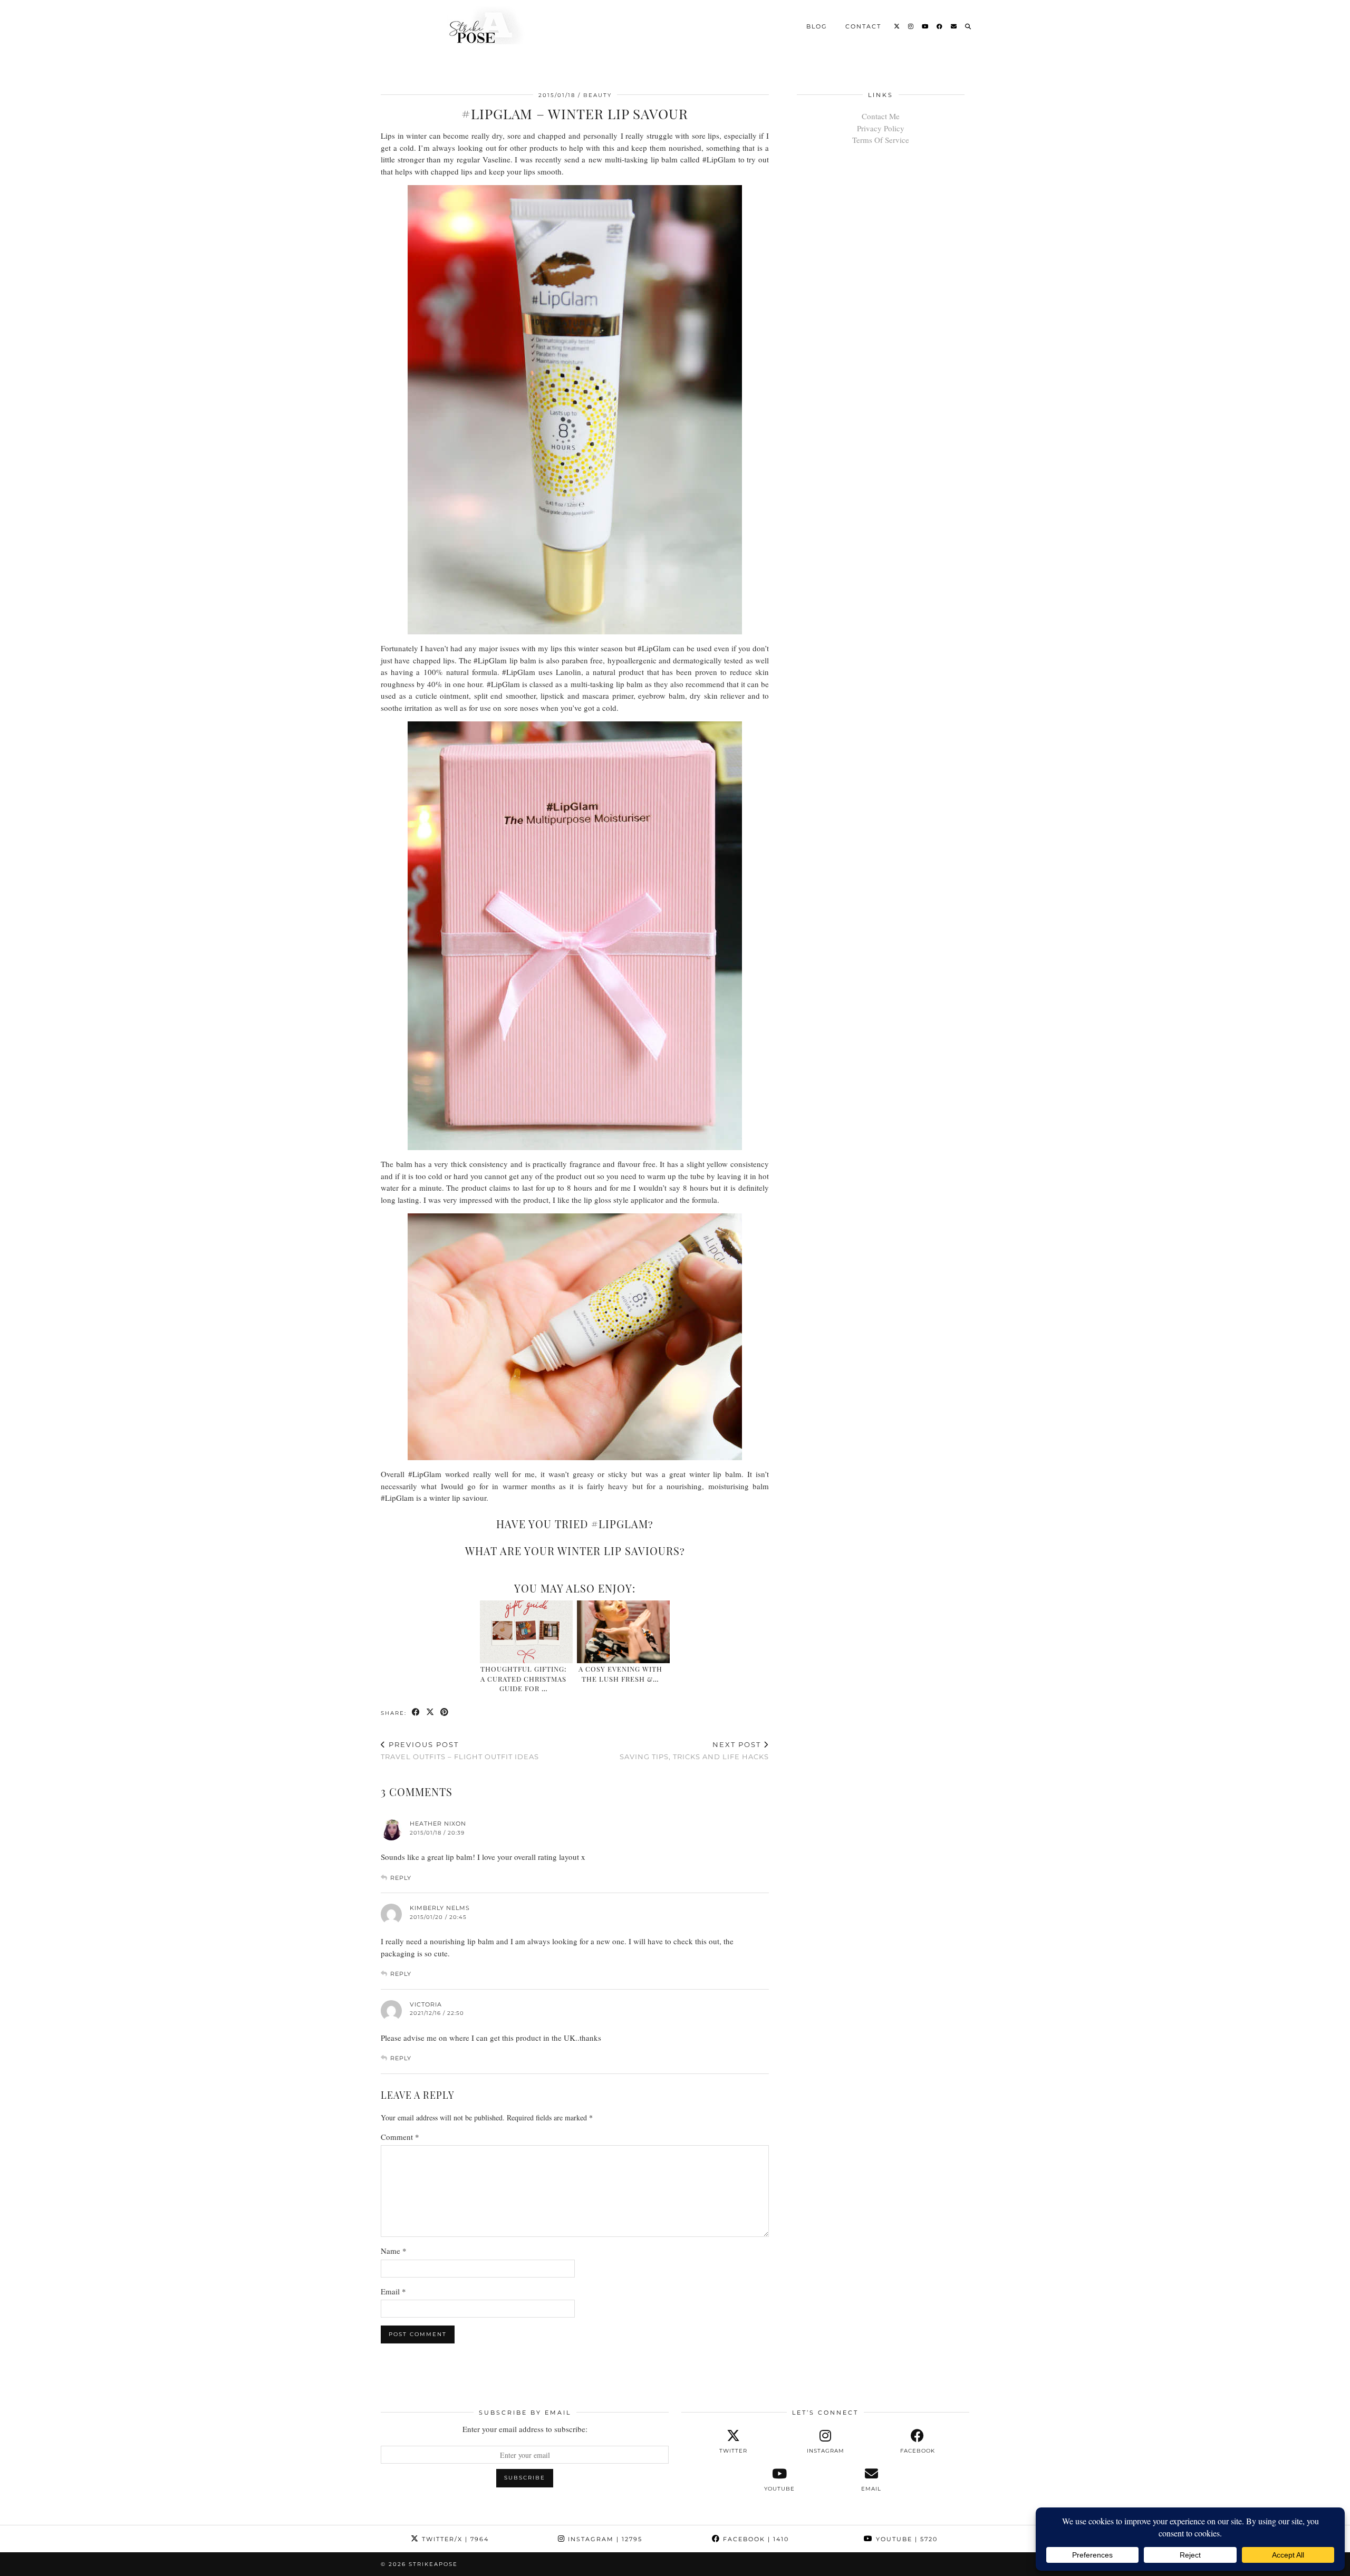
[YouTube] (925, 26)
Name (394, 2251)
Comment (400, 2137)
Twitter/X (454, 2539)
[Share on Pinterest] (445, 1712)
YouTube (905, 2539)
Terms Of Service (881, 140)
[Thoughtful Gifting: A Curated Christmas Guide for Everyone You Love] (527, 1632)
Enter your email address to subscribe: (525, 2429)
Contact (863, 26)
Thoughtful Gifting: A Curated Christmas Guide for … (523, 1678)
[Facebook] (940, 26)
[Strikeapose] (477, 25)
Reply (401, 1878)
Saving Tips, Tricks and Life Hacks (694, 1750)
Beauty (597, 95)
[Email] (954, 26)
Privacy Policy (881, 128)
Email (393, 2291)
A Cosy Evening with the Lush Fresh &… (620, 1673)
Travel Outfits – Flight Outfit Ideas (460, 1750)
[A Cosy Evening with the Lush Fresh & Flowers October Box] (624, 1632)
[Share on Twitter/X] (431, 1712)
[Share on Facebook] (416, 1712)
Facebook (755, 2539)
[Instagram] (911, 26)
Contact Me (881, 116)
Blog (817, 26)
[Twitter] (897, 26)
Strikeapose (433, 2564)
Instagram (604, 2539)
